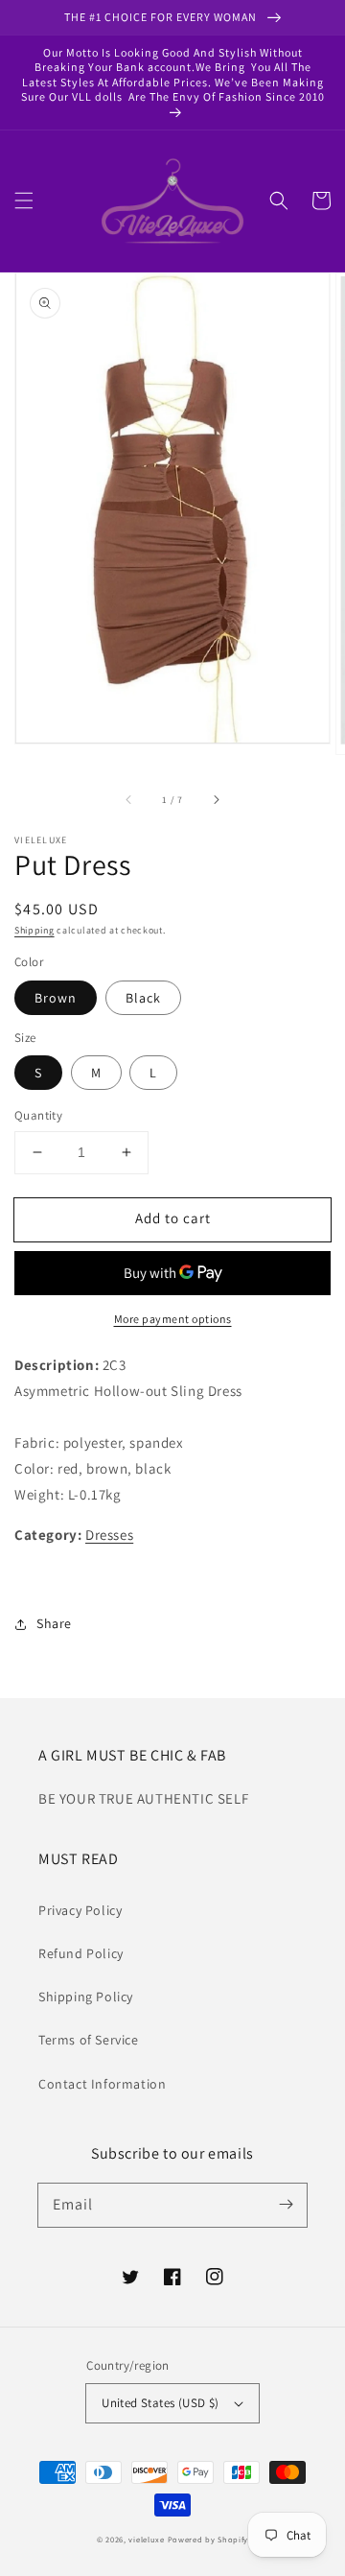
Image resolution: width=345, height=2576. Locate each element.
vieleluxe (146, 2539)
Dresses (109, 1535)
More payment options (173, 1319)
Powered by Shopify (208, 2539)
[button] (24, 201)
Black (143, 998)
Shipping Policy (86, 1997)
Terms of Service (89, 2040)
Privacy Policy (80, 1910)
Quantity (38, 1115)
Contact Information (102, 2084)
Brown (56, 998)
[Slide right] (216, 799)
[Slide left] (129, 799)
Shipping (34, 930)
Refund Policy (81, 1953)
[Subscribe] (286, 2205)
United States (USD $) (160, 2403)
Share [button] (54, 1623)
